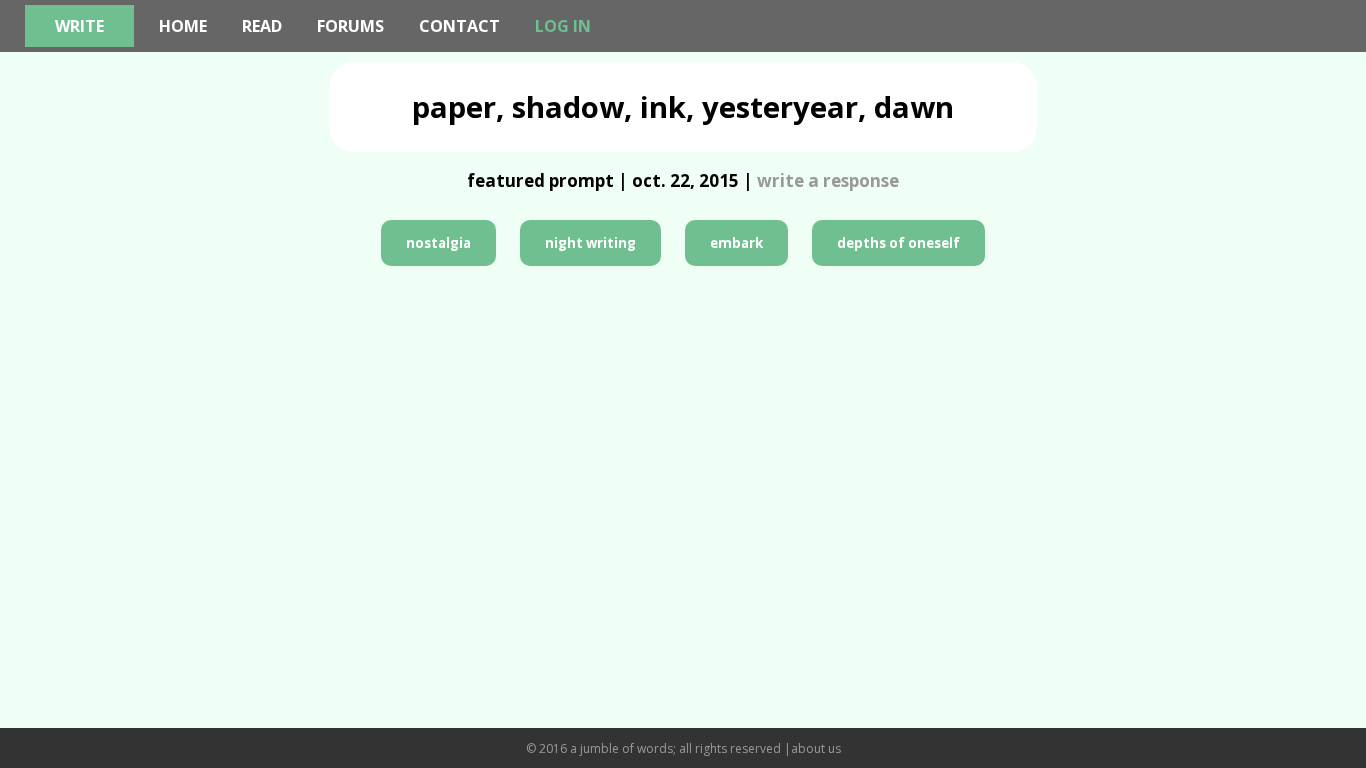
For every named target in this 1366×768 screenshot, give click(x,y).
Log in (563, 26)
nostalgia (438, 243)
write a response (828, 180)
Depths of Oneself (898, 243)
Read (262, 26)
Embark (736, 243)
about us (816, 748)
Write (79, 26)
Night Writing (590, 243)
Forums (350, 26)
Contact (459, 26)
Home (183, 26)
